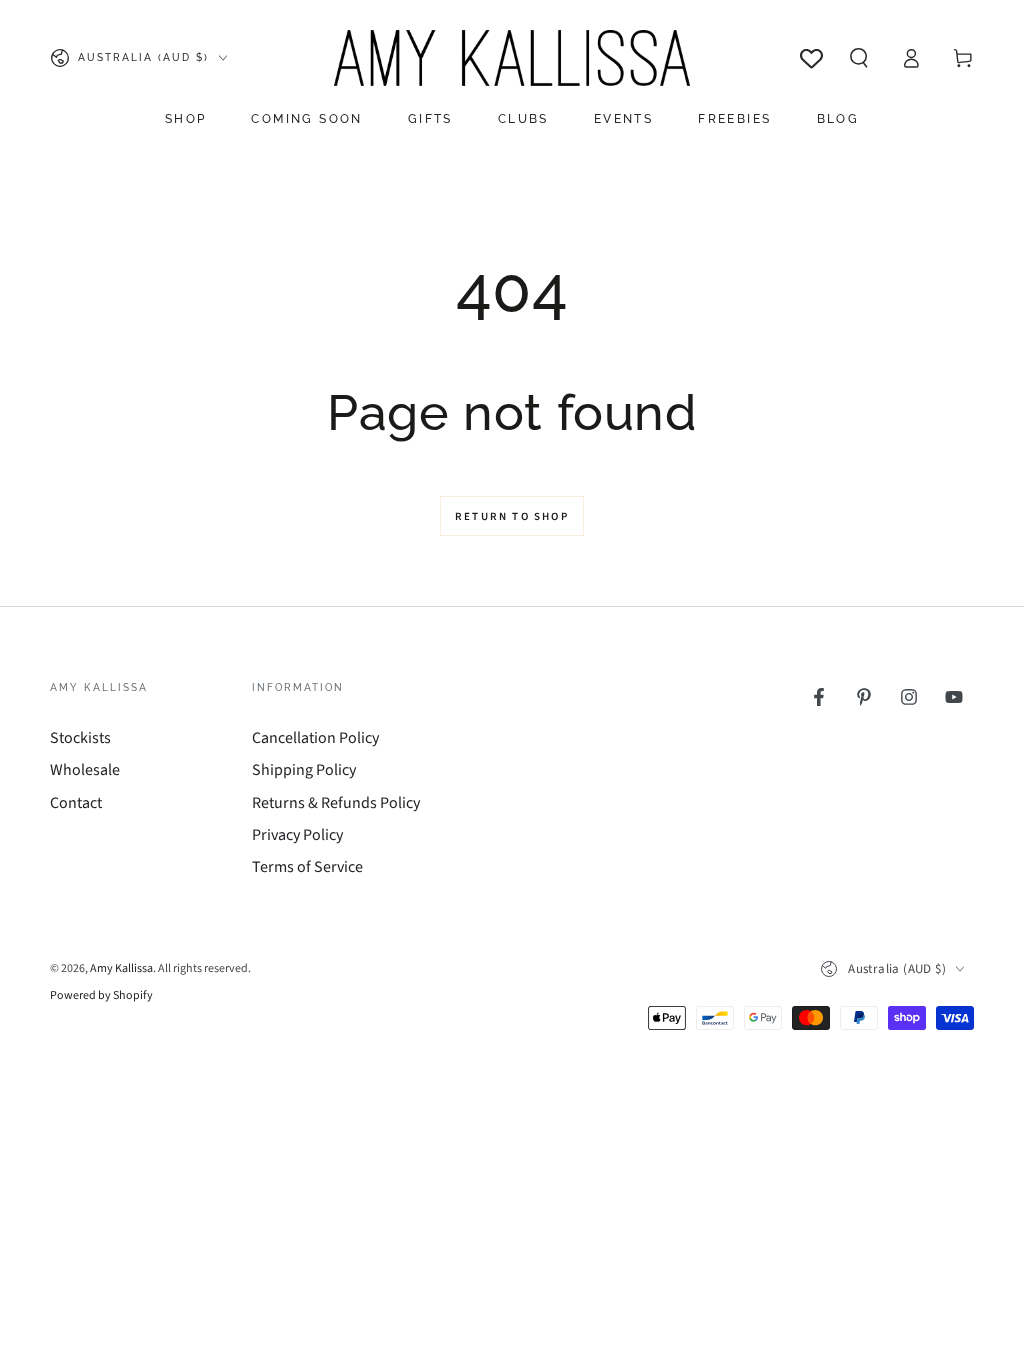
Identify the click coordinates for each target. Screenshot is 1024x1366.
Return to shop (512, 516)
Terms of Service (307, 867)
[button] (859, 58)
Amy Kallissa (121, 968)
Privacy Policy (297, 835)
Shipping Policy (304, 770)
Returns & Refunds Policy (336, 803)
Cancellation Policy (315, 738)
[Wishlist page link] (811, 58)
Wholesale (85, 770)
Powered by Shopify (101, 996)
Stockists (80, 738)
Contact (76, 803)
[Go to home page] (511, 58)
